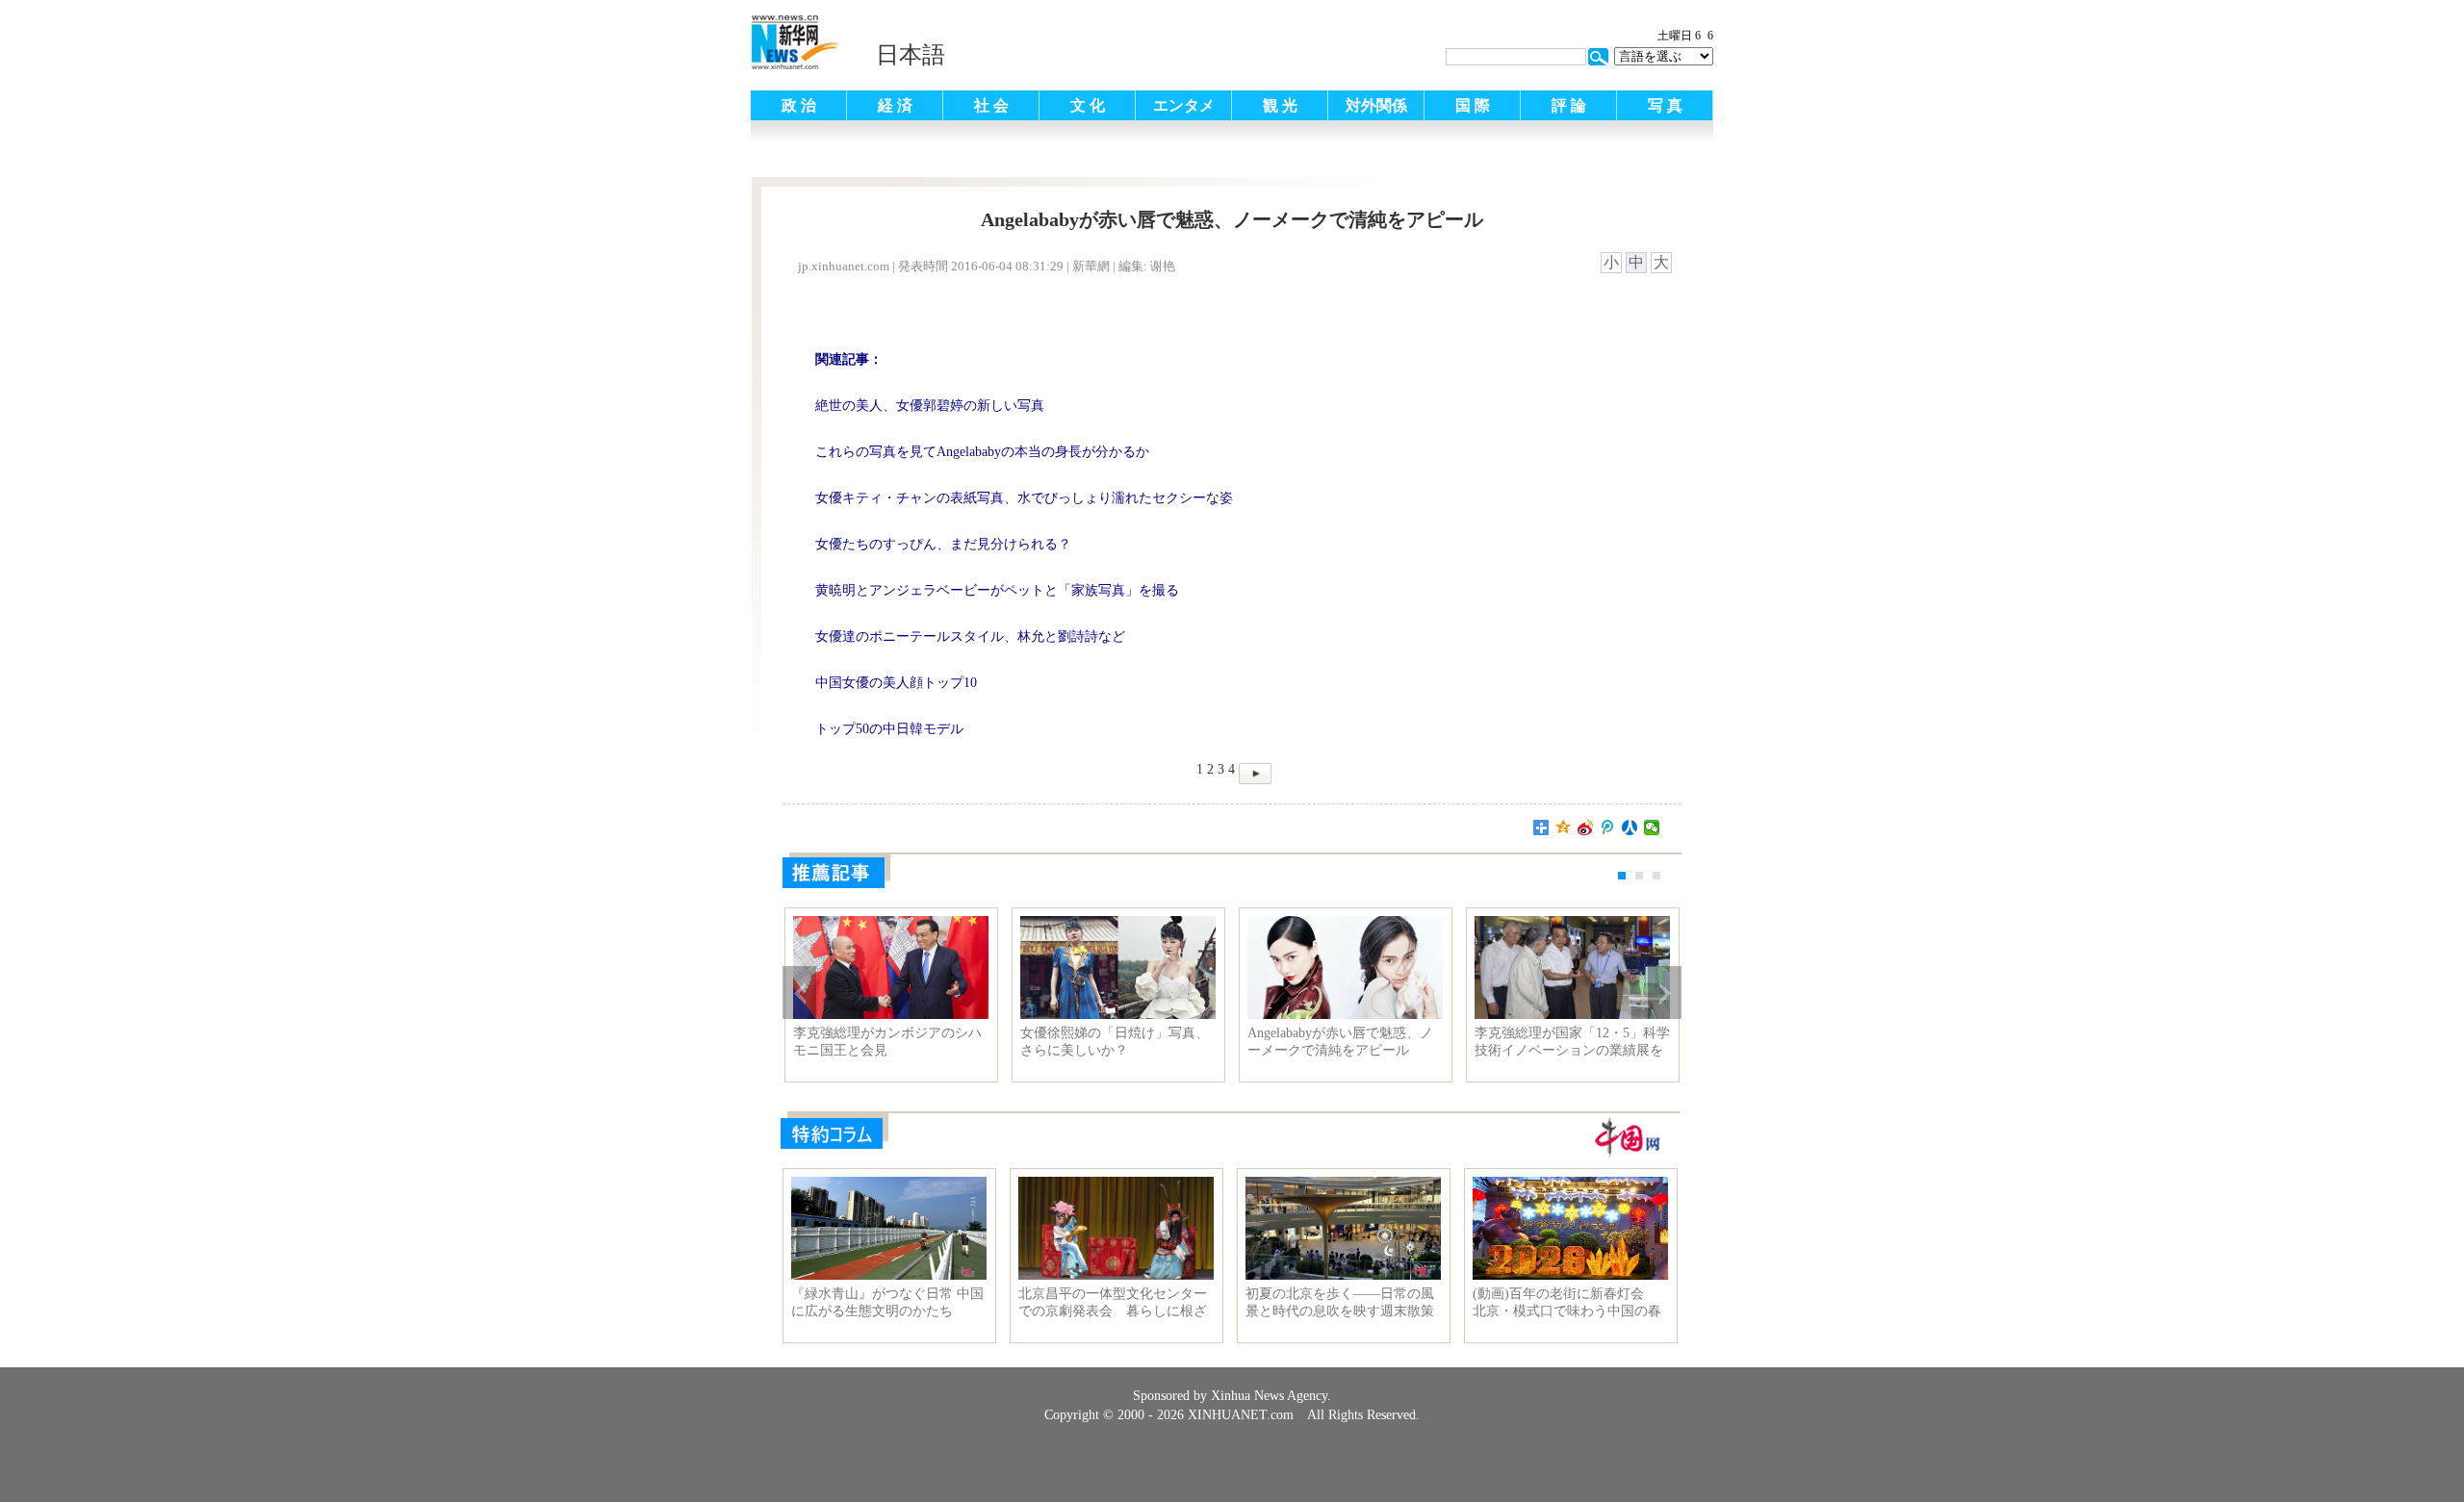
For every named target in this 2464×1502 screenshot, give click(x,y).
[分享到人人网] (1630, 827)
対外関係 (1376, 105)
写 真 (1665, 105)
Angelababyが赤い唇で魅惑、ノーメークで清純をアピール (1340, 1042)
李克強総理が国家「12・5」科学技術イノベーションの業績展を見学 (1572, 1042)
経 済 (895, 105)
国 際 (1473, 105)
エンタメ (1184, 105)
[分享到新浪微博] (1586, 827)
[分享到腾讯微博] (1608, 827)
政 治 (799, 105)
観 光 (1280, 105)
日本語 (911, 55)
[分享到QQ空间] (1564, 827)
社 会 (991, 105)
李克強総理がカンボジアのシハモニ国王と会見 (887, 1042)
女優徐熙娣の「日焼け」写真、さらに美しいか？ (1115, 1042)
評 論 (1569, 105)
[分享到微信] (1652, 827)
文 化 (1088, 105)
